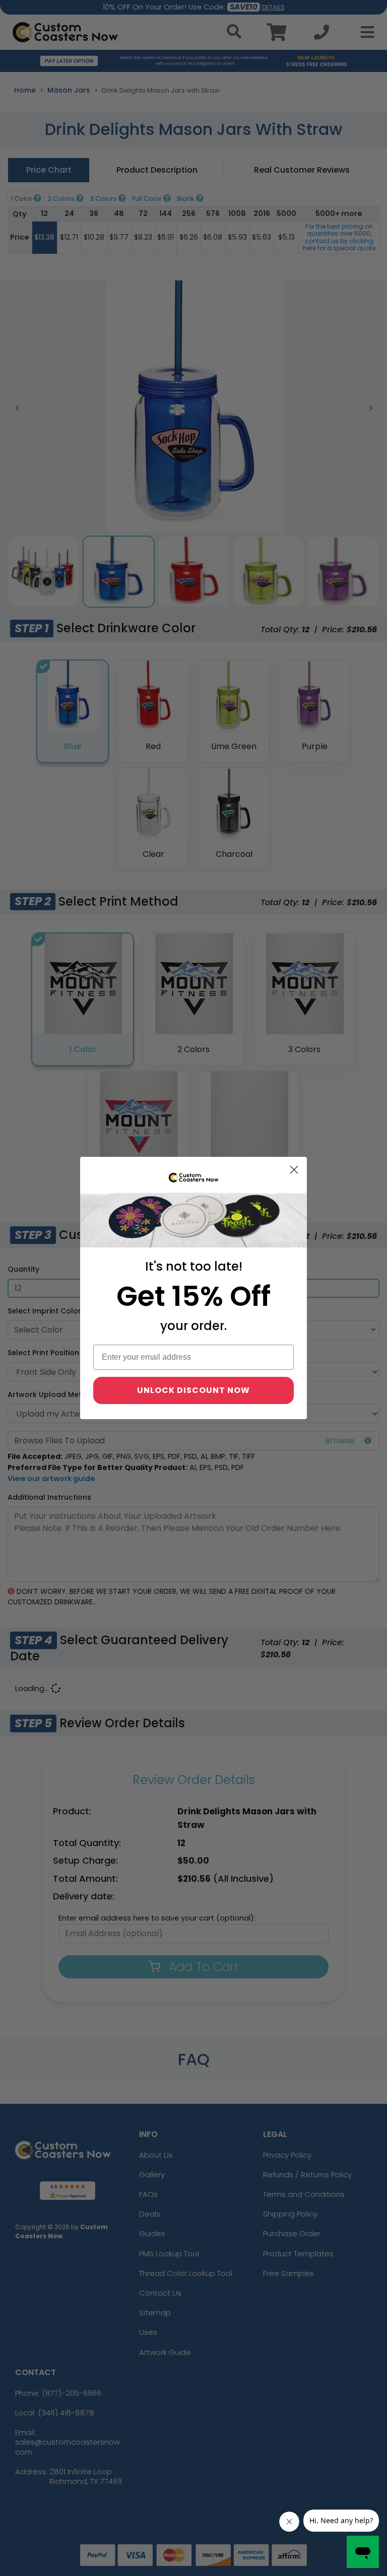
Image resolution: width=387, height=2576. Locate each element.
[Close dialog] (294, 1170)
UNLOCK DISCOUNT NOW (193, 1390)
